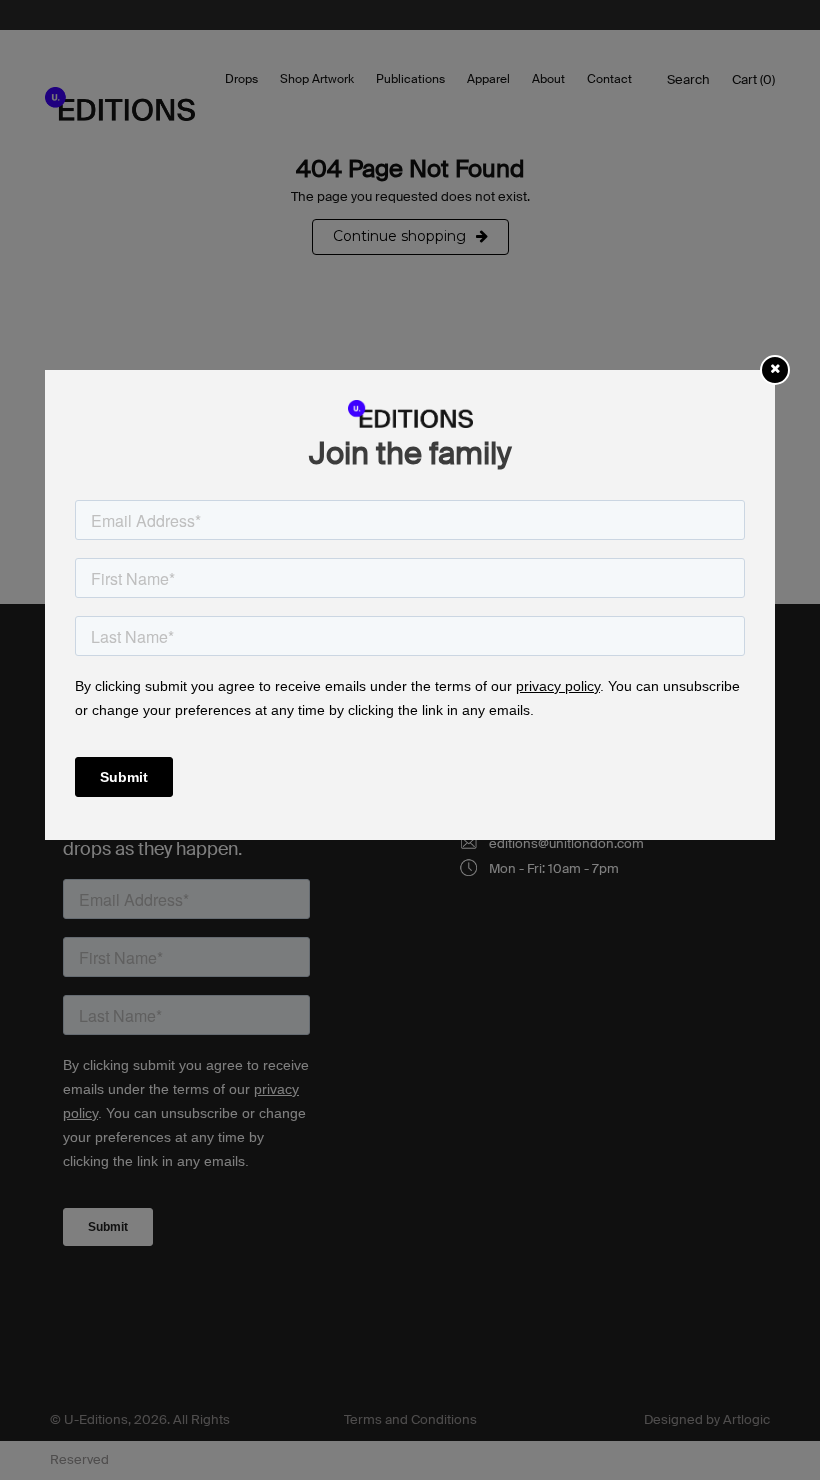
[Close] (775, 368)
